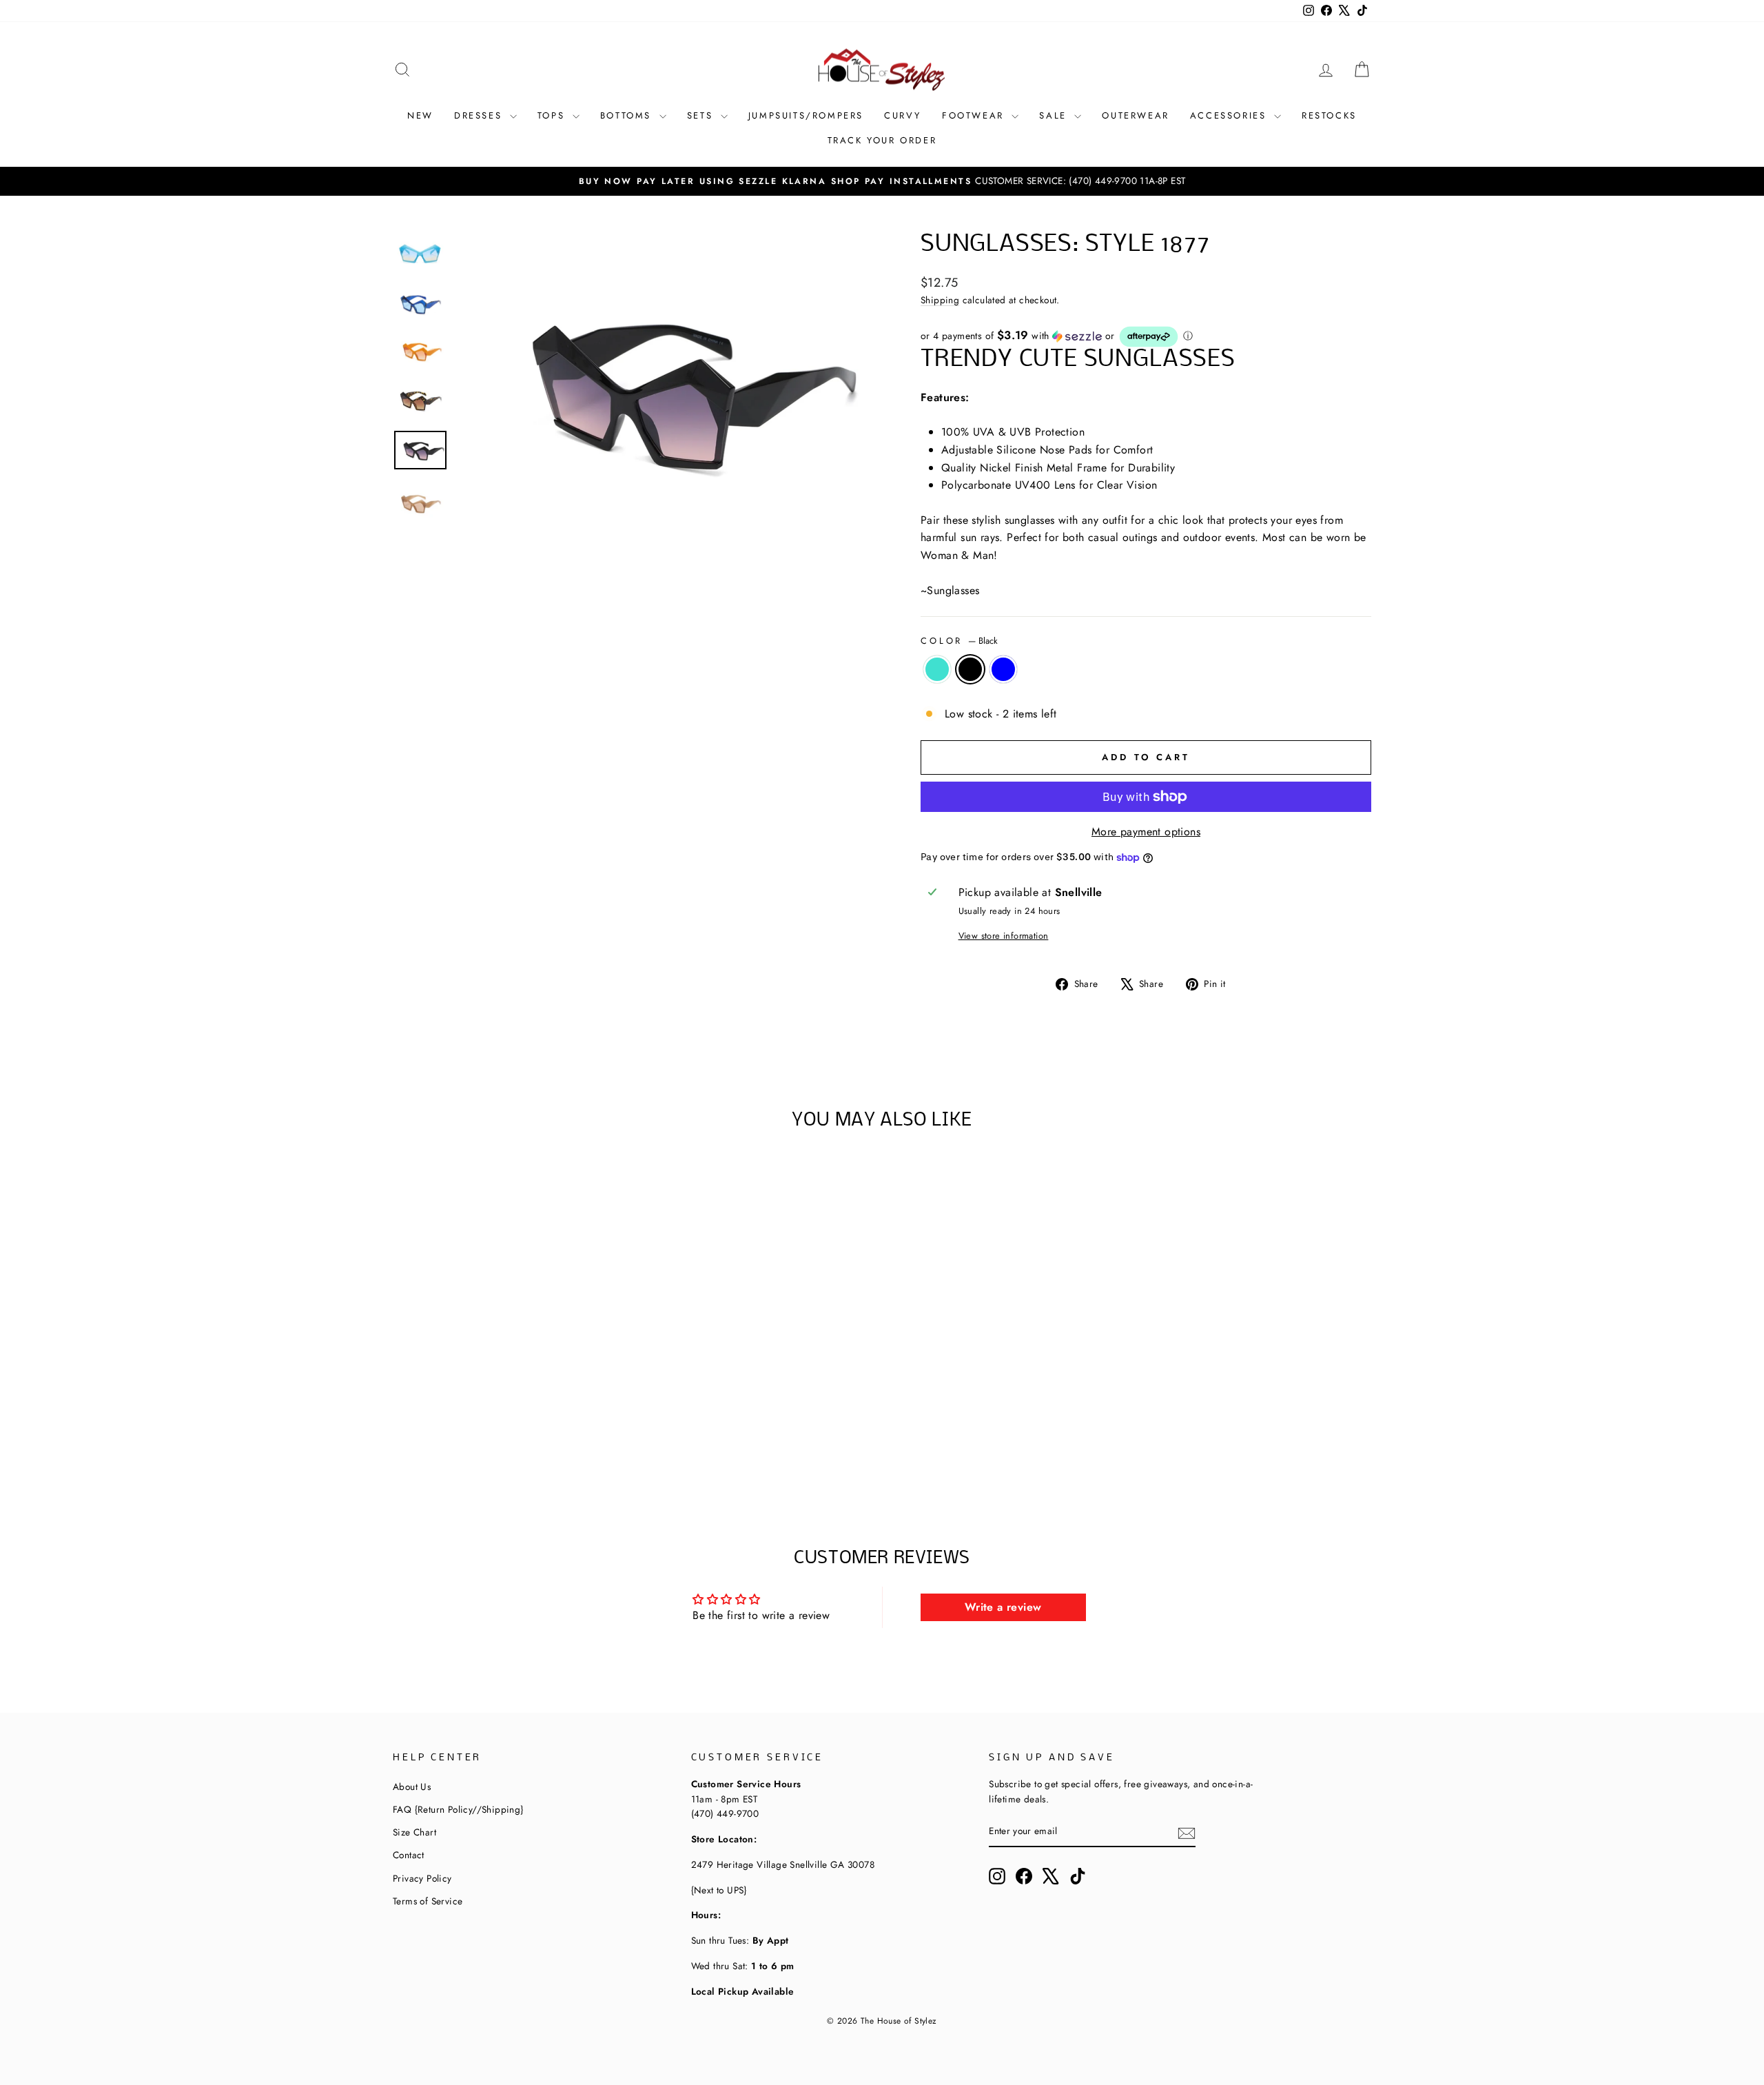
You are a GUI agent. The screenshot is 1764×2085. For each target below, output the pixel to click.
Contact (409, 1855)
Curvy (903, 115)
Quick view (509, 1380)
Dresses (480, 115)
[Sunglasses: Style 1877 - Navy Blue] (500, 1449)
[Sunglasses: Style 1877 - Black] (481, 1449)
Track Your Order (882, 140)
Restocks (1329, 115)
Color (959, 641)
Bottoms (628, 115)
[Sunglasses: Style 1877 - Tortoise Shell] (556, 1449)
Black (970, 669)
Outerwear (1135, 115)
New (420, 115)
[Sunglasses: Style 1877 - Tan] (537, 1449)
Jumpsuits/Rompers (806, 115)
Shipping (940, 300)
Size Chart (414, 1832)
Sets (702, 115)
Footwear (975, 115)
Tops (553, 115)
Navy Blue (1003, 669)
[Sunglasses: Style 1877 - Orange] (519, 1449)
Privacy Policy (422, 1878)
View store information (1004, 936)
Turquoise (937, 669)
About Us (412, 1787)
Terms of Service (428, 1901)
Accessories (1230, 115)
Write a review (1003, 1607)
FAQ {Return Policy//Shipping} (458, 1809)
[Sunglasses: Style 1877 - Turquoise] (463, 1449)
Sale (1055, 115)
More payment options (1146, 832)
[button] (1146, 337)
